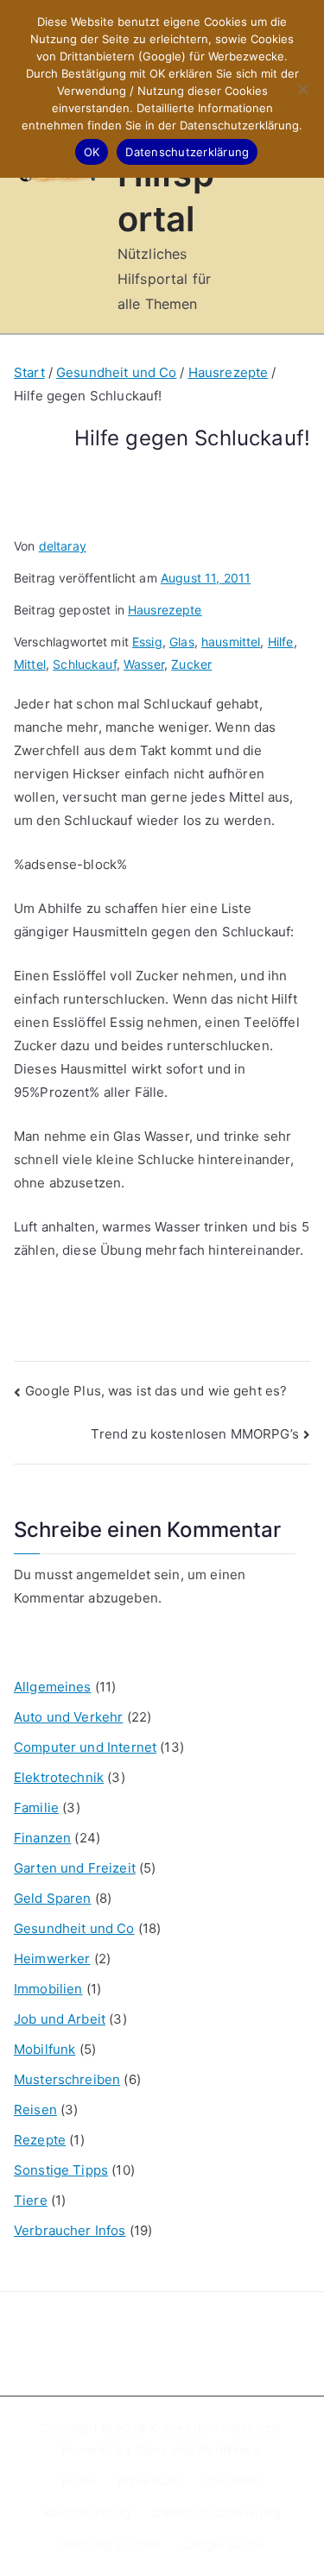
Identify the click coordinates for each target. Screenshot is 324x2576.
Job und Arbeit (60, 2019)
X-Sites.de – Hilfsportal (215, 2428)
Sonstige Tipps (61, 2170)
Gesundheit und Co (74, 1928)
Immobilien (48, 1989)
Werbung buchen (111, 2545)
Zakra (152, 2450)
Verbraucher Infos (70, 2230)
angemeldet (113, 1575)
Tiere (31, 2200)
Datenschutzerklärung (217, 2513)
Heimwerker (52, 1959)
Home (78, 2481)
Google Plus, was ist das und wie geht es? (156, 1391)
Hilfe (281, 642)
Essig (147, 642)
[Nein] (302, 89)
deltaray (63, 546)
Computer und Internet (85, 1747)
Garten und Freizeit (75, 1868)
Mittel (30, 664)
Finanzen (42, 1838)
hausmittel (231, 642)
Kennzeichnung (87, 2513)
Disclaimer (233, 2481)
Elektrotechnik (59, 1777)
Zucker (191, 664)
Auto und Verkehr (68, 1717)
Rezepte (40, 2140)
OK (92, 152)
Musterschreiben (67, 2079)
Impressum (149, 2481)
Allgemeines (53, 1687)
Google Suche (222, 2545)
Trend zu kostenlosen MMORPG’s (194, 1434)
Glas (182, 642)
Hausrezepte (165, 610)
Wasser (144, 664)
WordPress (228, 2450)
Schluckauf (85, 664)
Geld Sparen (53, 1898)
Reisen (35, 2110)
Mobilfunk (44, 2049)
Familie (36, 1808)
